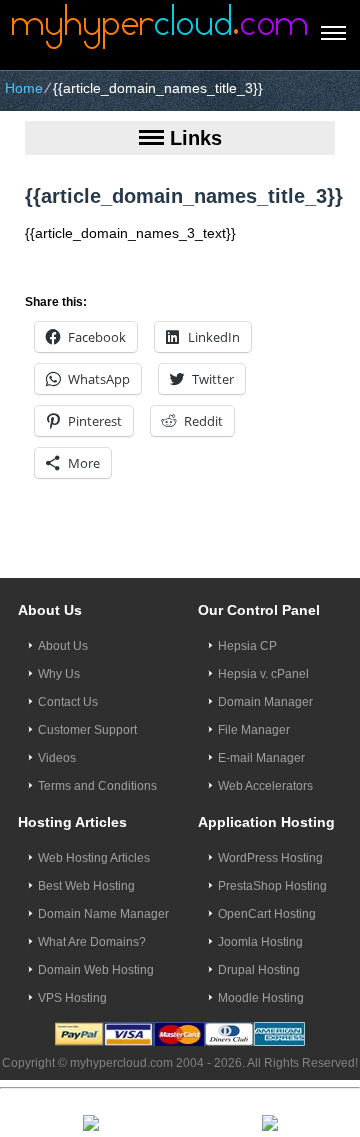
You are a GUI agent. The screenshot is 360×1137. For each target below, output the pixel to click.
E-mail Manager (261, 758)
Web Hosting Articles (94, 858)
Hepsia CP (247, 646)
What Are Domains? (92, 942)
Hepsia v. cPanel (263, 674)
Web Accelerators (265, 786)
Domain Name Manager (103, 914)
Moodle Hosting (261, 998)
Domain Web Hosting (96, 970)
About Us (63, 646)
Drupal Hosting (259, 970)
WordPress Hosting (270, 858)
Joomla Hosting (260, 942)
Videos (57, 758)
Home (24, 88)
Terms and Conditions (97, 786)
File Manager (254, 730)
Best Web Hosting (86, 886)
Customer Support (87, 730)
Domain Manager (265, 702)
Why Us (59, 674)
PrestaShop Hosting (272, 886)
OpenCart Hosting (267, 914)
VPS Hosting (72, 998)
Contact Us (68, 702)
